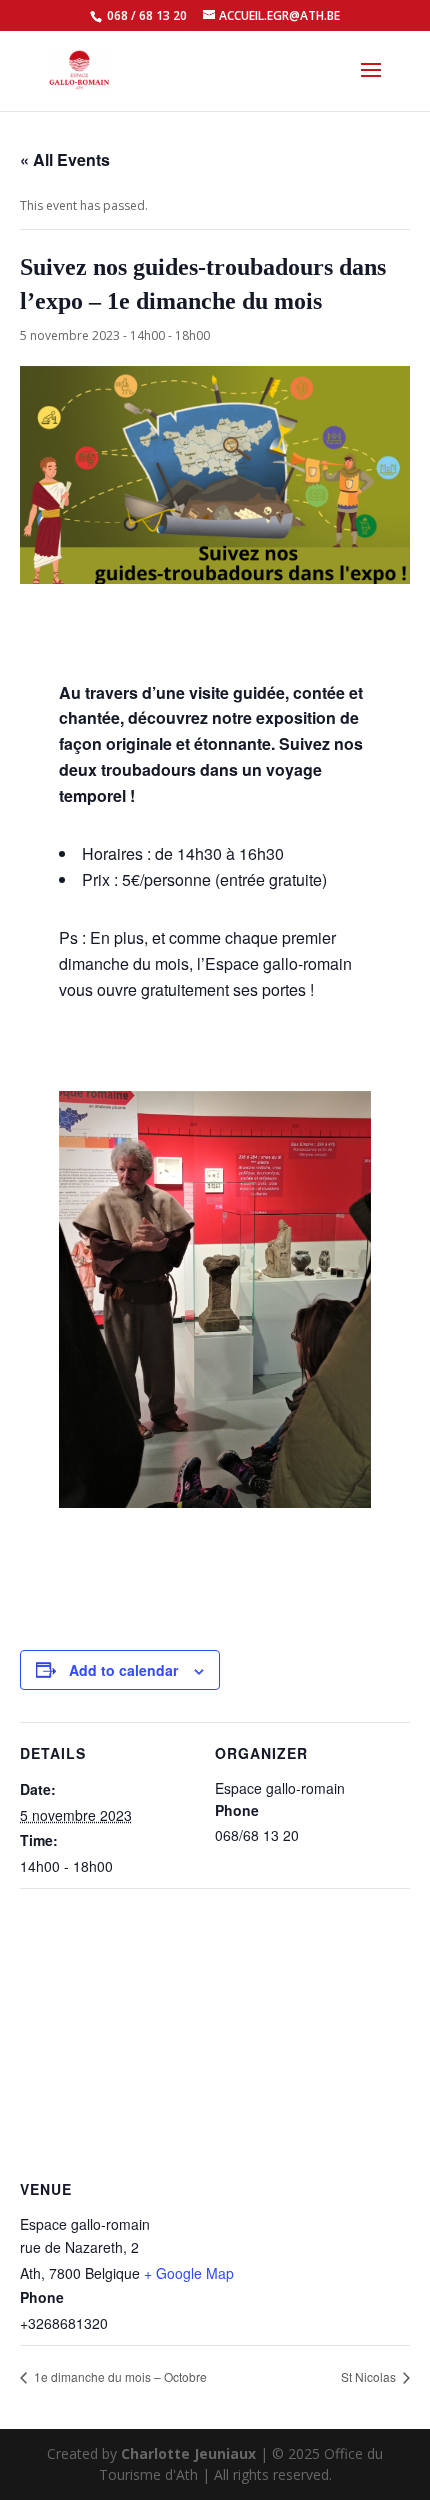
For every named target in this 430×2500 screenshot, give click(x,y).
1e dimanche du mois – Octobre (119, 2376)
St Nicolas (370, 2376)
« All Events (65, 159)
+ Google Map (189, 2273)
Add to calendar (123, 1670)
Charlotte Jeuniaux (188, 2453)
